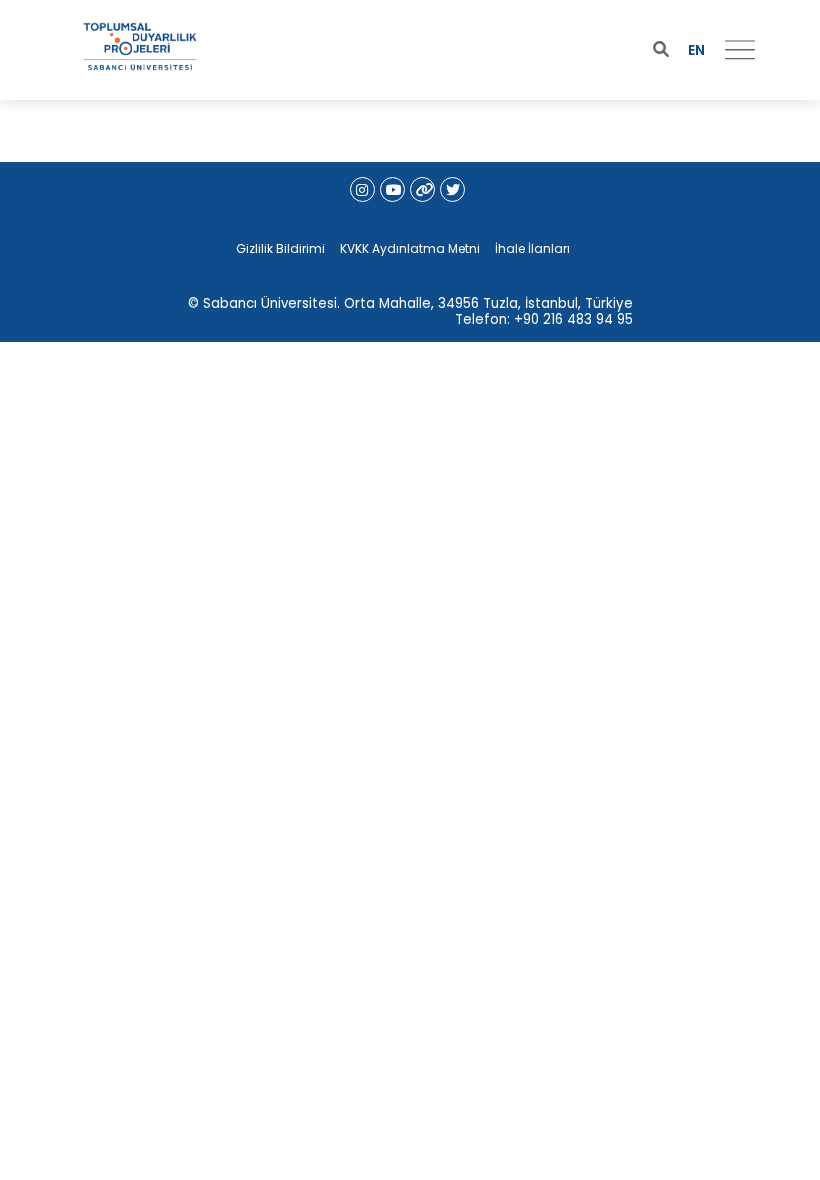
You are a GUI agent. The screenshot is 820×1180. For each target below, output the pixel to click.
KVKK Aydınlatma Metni (410, 248)
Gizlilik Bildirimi (280, 248)
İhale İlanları (532, 248)
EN (696, 50)
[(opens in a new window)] (362, 189)
